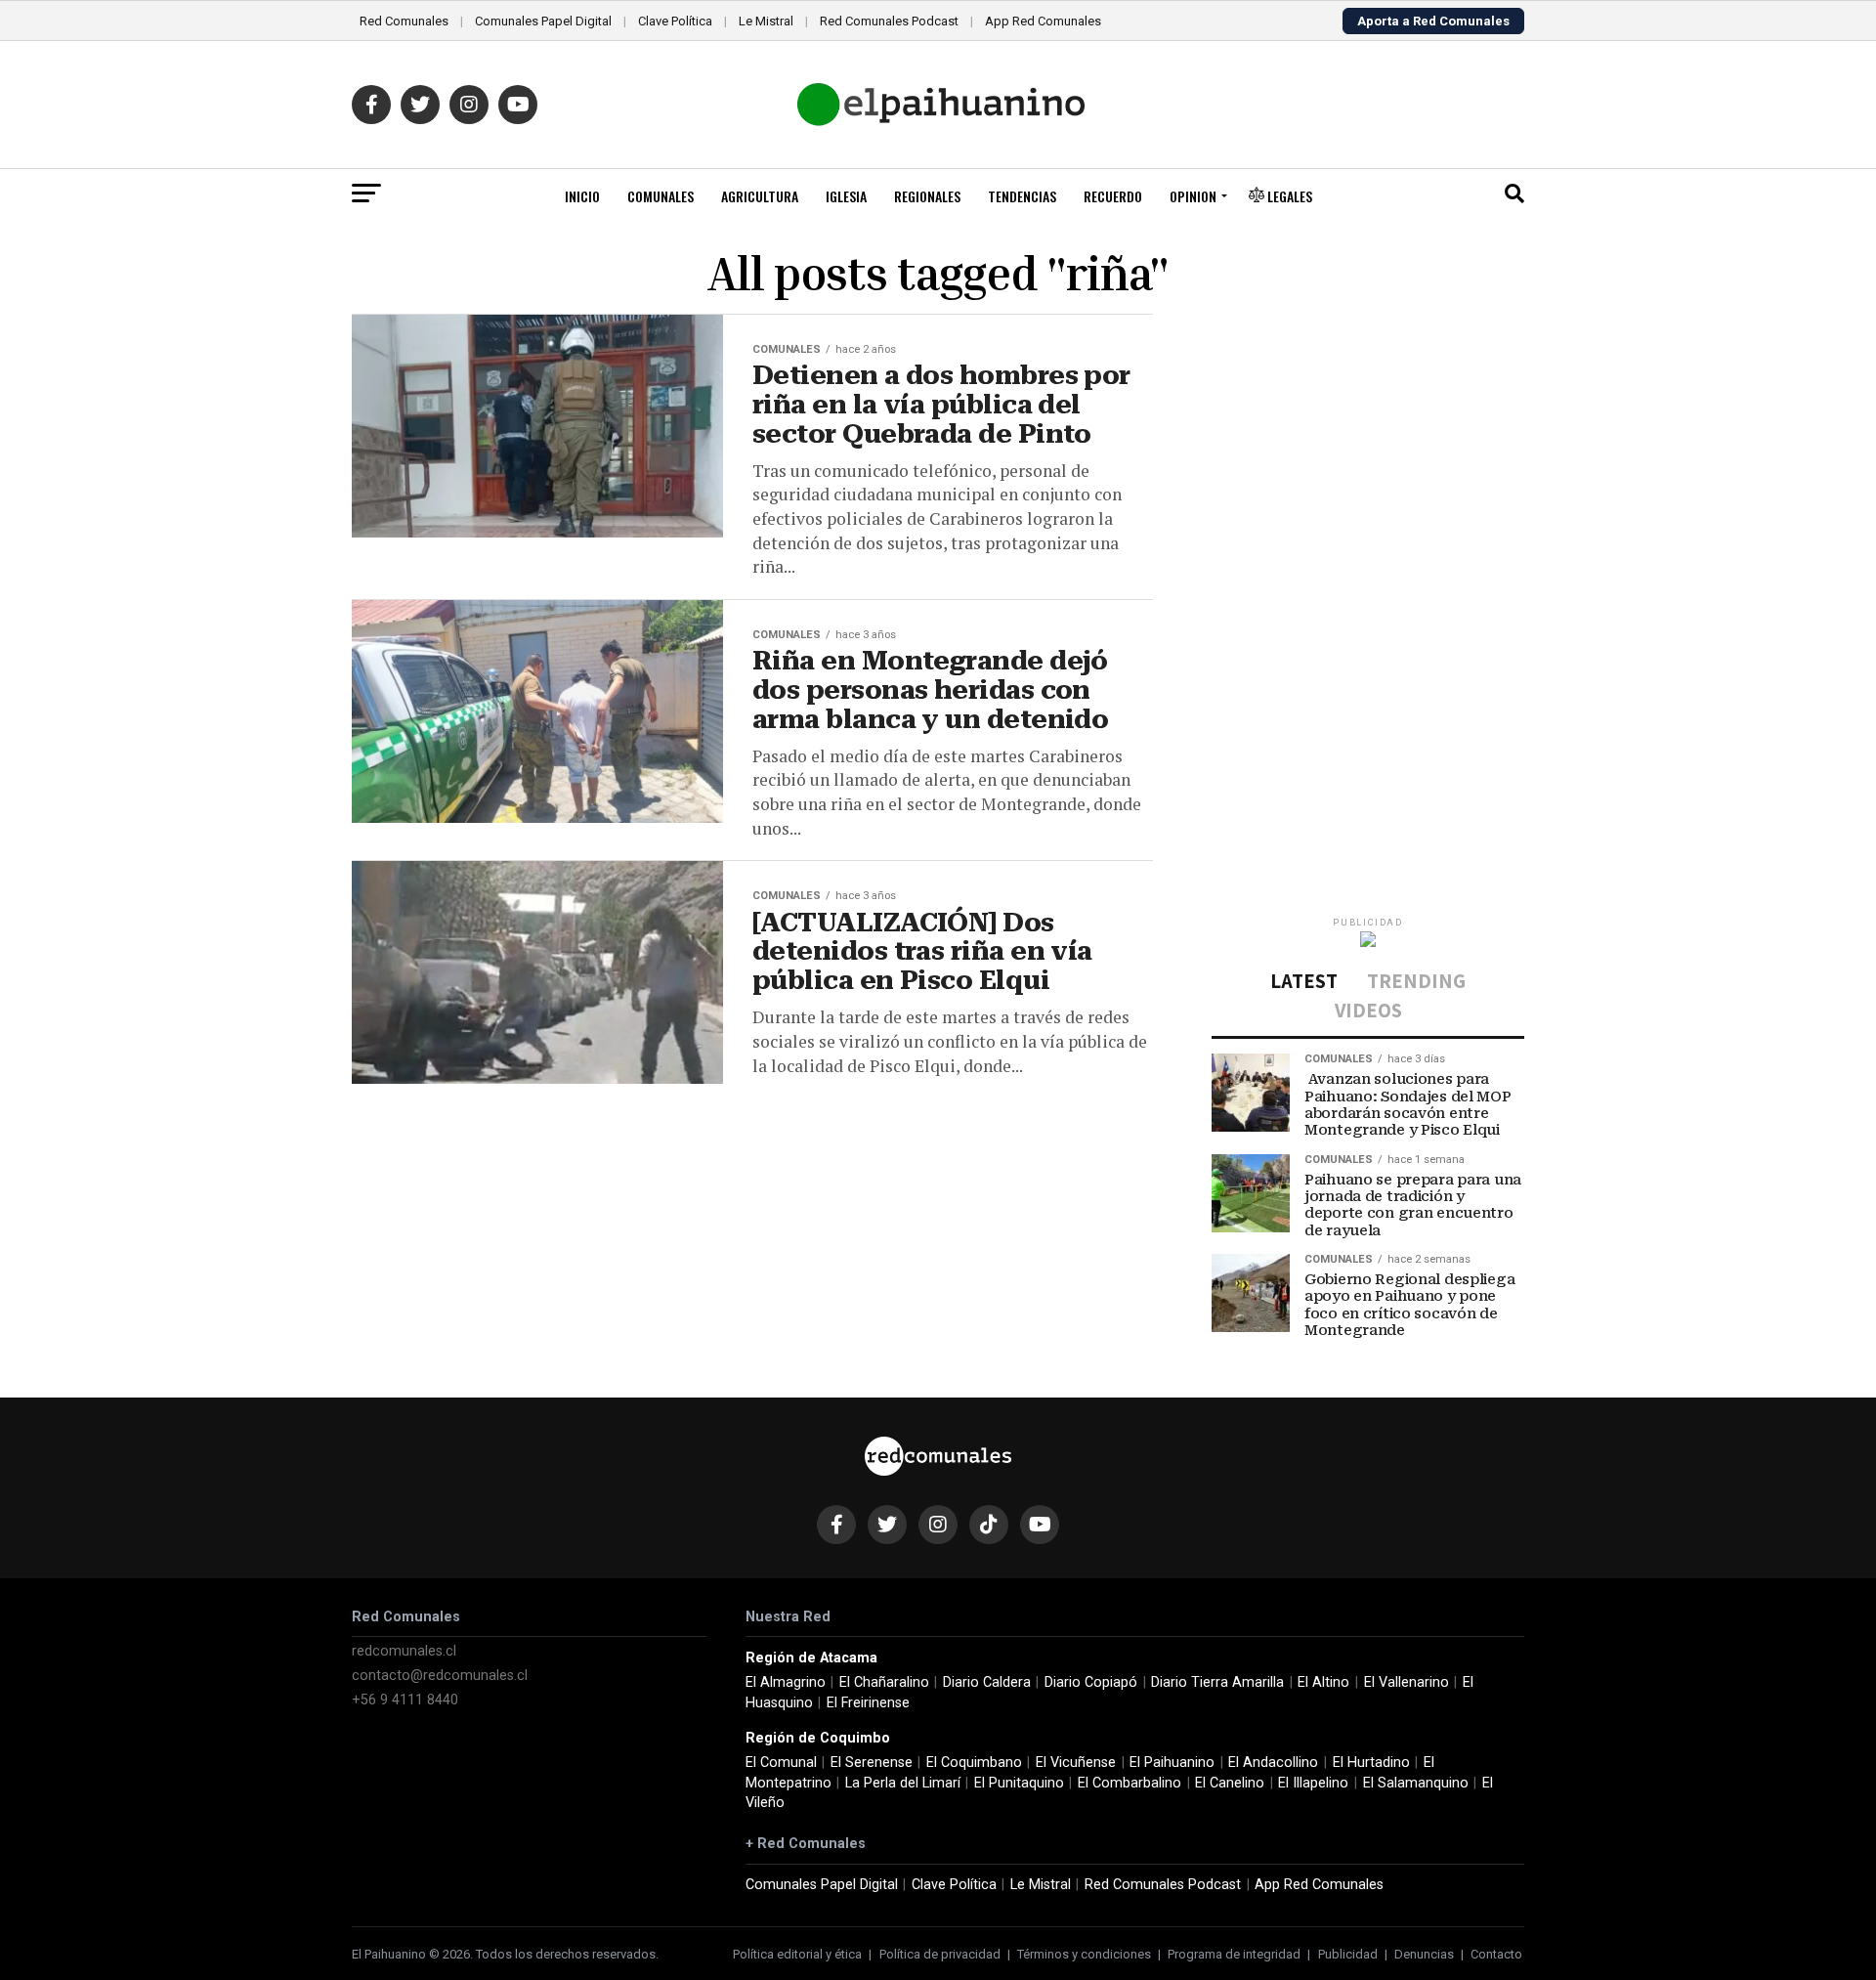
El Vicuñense (1076, 1763)
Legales (1288, 196)
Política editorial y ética (797, 1954)
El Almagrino (786, 1682)
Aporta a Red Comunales (1433, 21)
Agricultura (760, 196)
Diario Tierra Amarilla (1217, 1682)
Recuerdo (1113, 196)
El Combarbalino (1130, 1783)
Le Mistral (766, 21)
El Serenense (872, 1763)
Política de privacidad (940, 1954)
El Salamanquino (1416, 1783)
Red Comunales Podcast (889, 21)
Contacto (1496, 1954)
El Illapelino (1313, 1783)
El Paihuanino (1172, 1763)
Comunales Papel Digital (543, 21)
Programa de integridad (1234, 1954)
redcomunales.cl (404, 1651)
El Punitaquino (1019, 1783)
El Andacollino (1273, 1763)
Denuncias (1424, 1954)
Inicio (582, 196)
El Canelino (1230, 1783)
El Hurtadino (1371, 1763)
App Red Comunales (1043, 21)
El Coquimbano (974, 1763)
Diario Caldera (987, 1682)
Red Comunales (404, 21)
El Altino (1323, 1682)
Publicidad (1348, 1954)
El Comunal (781, 1763)
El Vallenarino (1407, 1682)
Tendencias (1022, 196)
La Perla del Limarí (903, 1783)
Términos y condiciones (1084, 1954)
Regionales (927, 196)
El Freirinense (868, 1703)
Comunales (661, 196)
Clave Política (675, 21)
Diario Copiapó (1091, 1682)
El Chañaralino (884, 1682)
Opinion (1193, 196)
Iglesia (846, 196)
